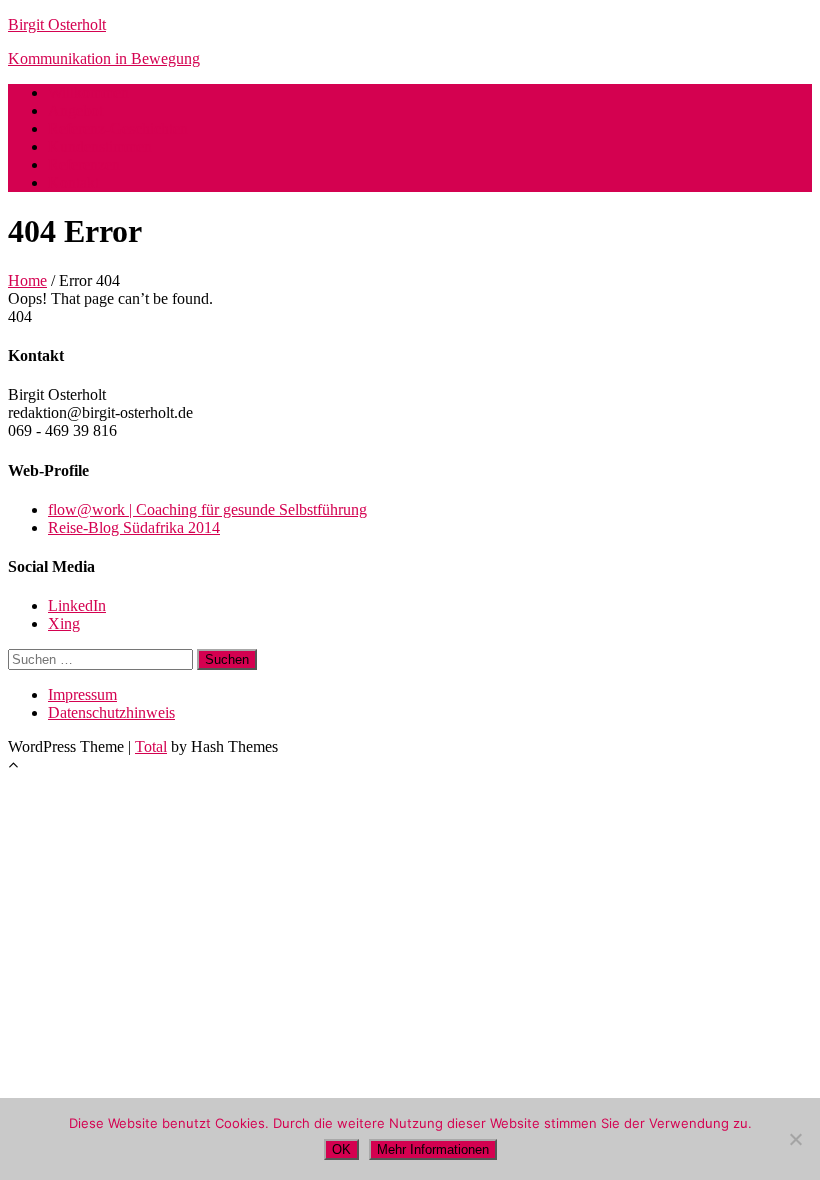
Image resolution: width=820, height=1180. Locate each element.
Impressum (82, 694)
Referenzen (84, 164)
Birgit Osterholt (57, 24)
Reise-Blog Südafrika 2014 (134, 527)
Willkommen (88, 92)
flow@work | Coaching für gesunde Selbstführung (207, 509)
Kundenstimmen (100, 146)
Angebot (75, 110)
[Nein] (795, 1139)
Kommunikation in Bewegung (104, 58)
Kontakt (73, 182)
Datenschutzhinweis (111, 712)
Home (27, 280)
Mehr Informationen (433, 1149)
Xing (64, 623)
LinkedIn (77, 605)
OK (341, 1149)
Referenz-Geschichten (118, 128)
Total (151, 746)
